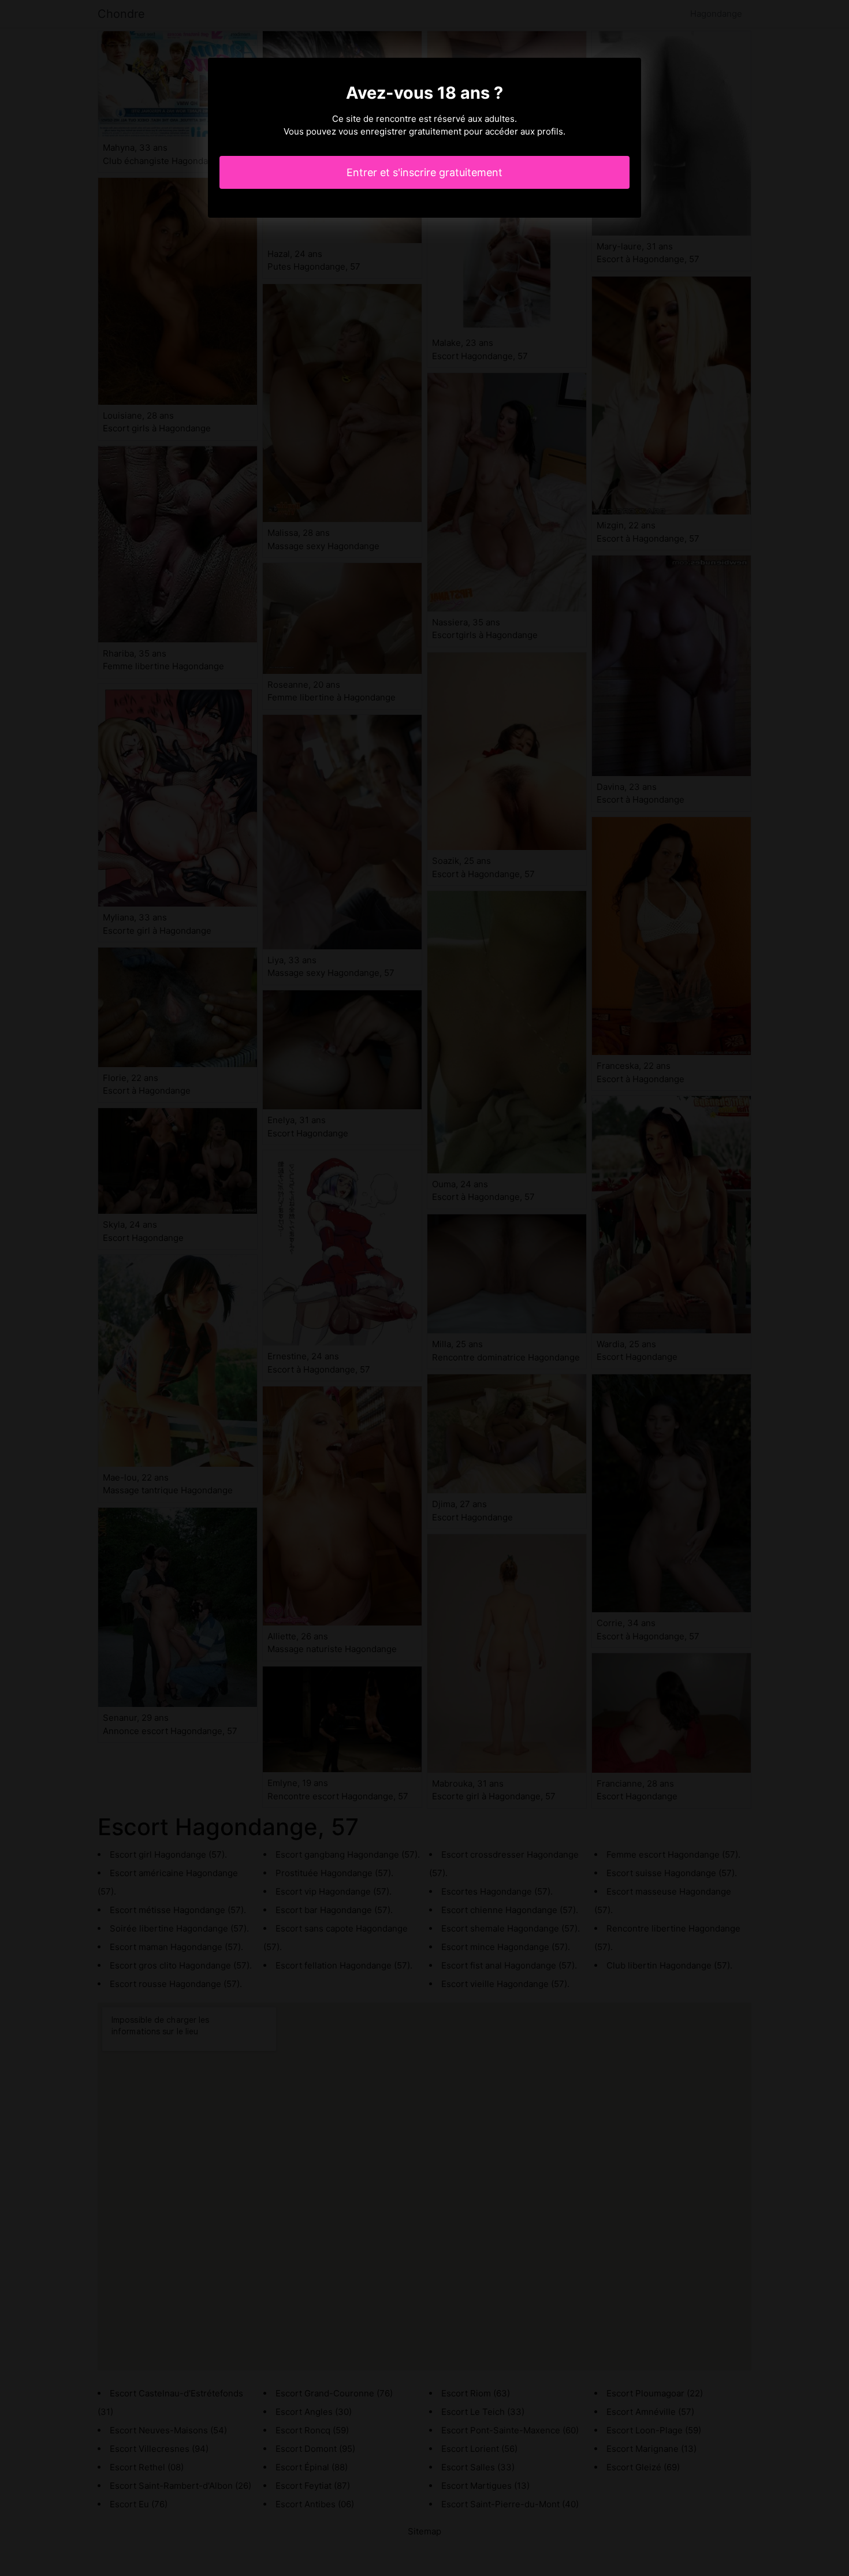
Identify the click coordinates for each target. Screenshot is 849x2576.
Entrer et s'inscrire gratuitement (425, 172)
